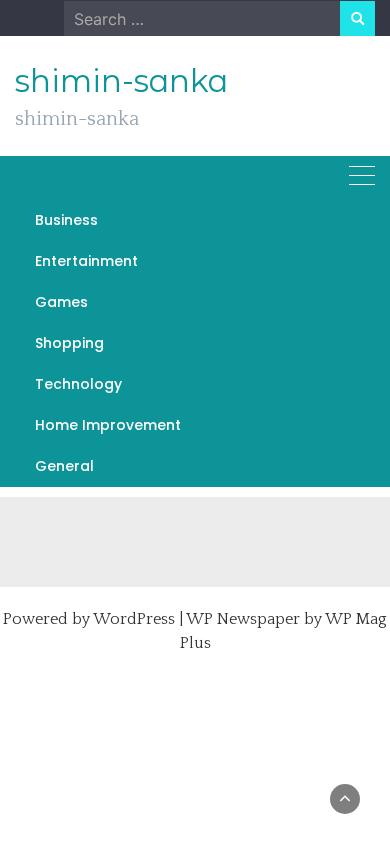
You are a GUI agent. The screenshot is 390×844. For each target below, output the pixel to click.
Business (66, 220)
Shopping (69, 343)
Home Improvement (108, 425)
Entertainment (86, 261)
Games (61, 302)
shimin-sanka (121, 81)
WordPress (134, 619)
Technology (78, 384)
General (64, 466)
